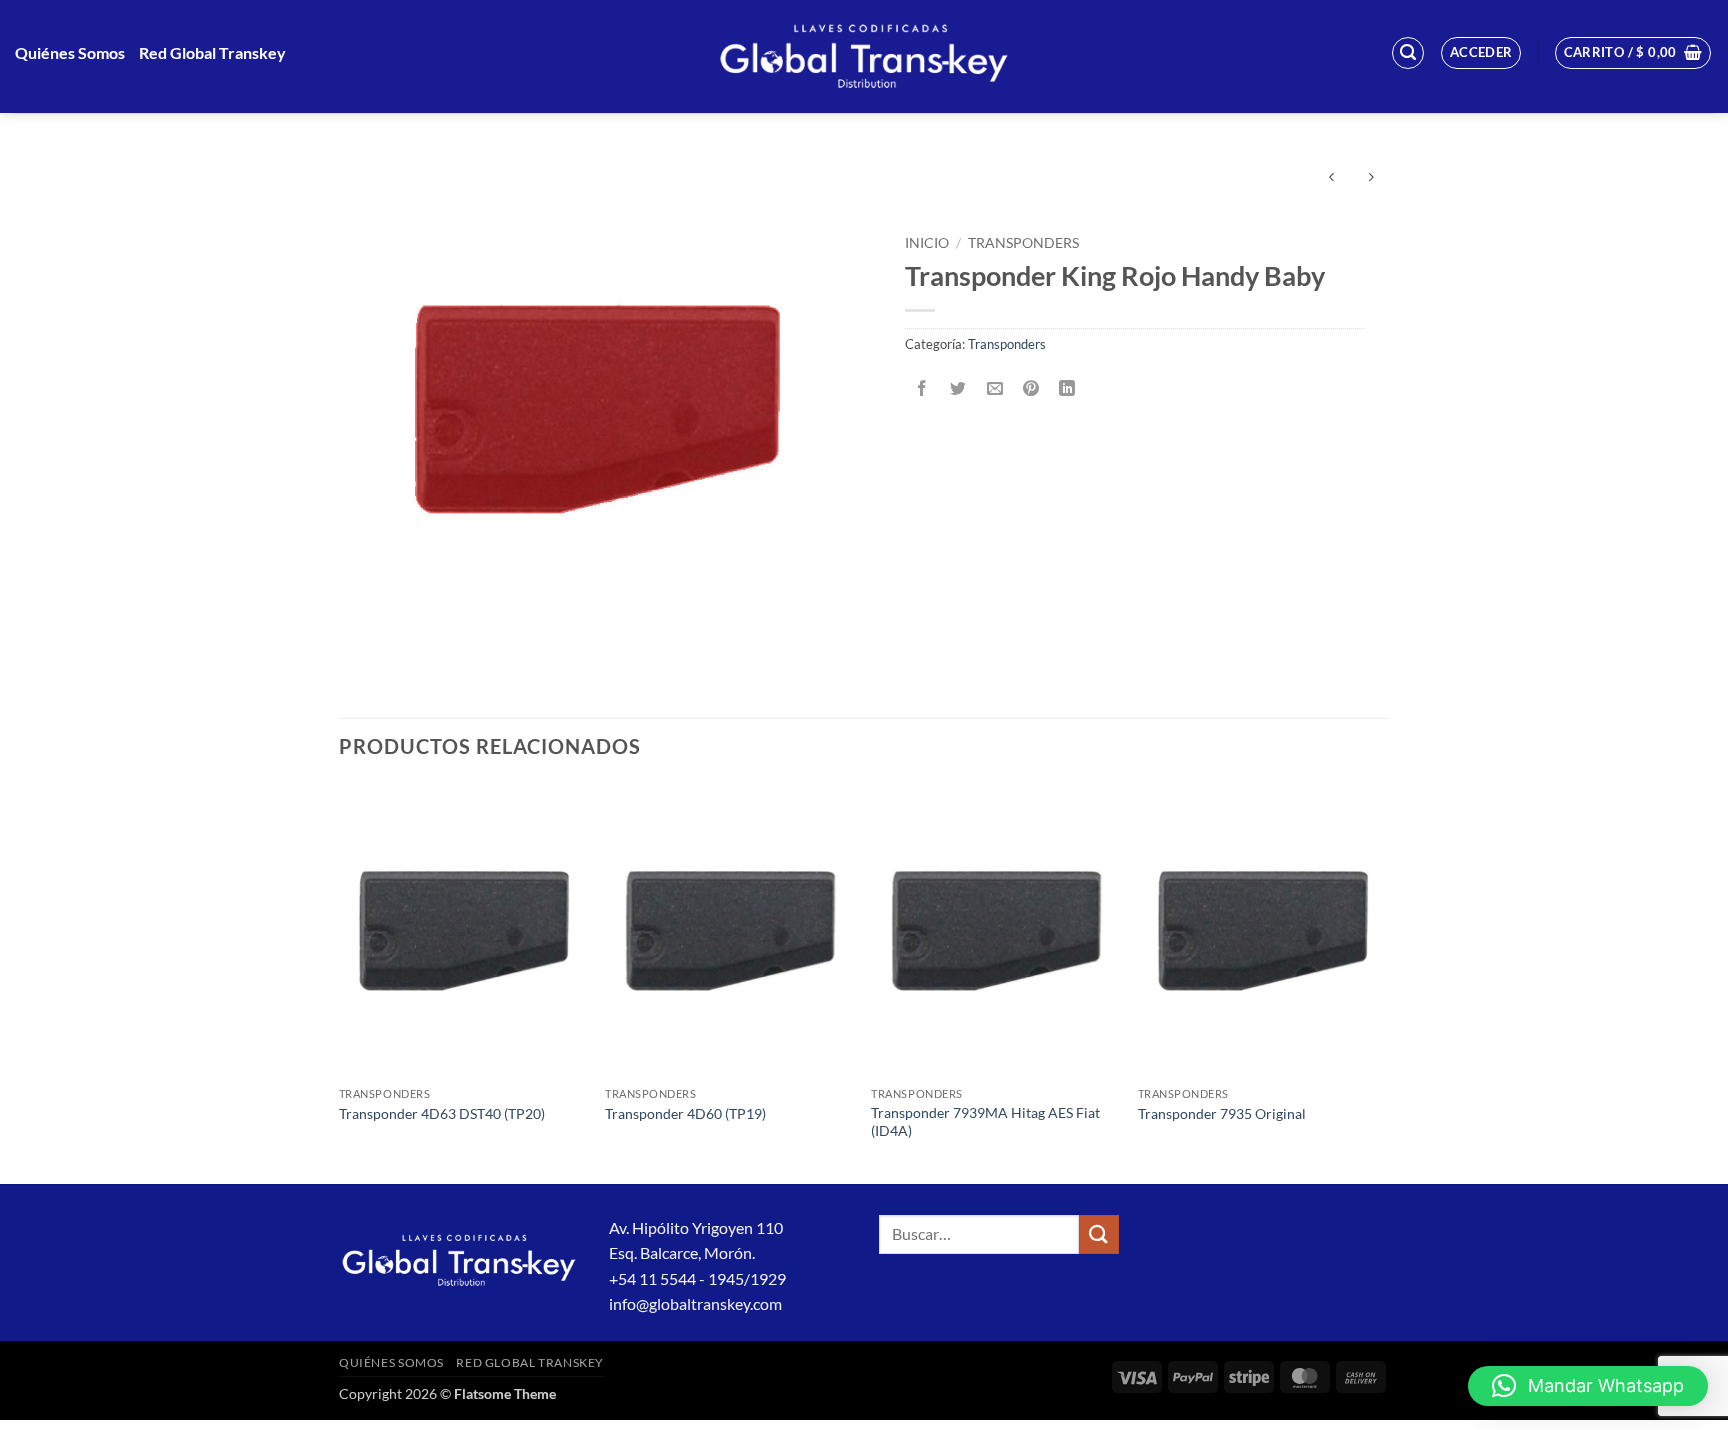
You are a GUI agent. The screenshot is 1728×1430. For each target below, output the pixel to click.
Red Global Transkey (212, 52)
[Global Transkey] (864, 56)
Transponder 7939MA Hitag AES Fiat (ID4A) (985, 1122)
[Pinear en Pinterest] (1030, 388)
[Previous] (340, 981)
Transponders (1023, 243)
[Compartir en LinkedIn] (1067, 388)
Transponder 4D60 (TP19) (685, 1113)
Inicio (927, 243)
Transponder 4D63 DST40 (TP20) (442, 1113)
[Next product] (1331, 178)
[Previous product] (1370, 178)
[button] (1408, 53)
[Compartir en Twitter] (958, 388)
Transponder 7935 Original (1222, 1113)
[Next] (1383, 981)
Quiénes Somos (70, 52)
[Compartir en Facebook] (922, 388)
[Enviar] (1099, 1234)
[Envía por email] (994, 388)
